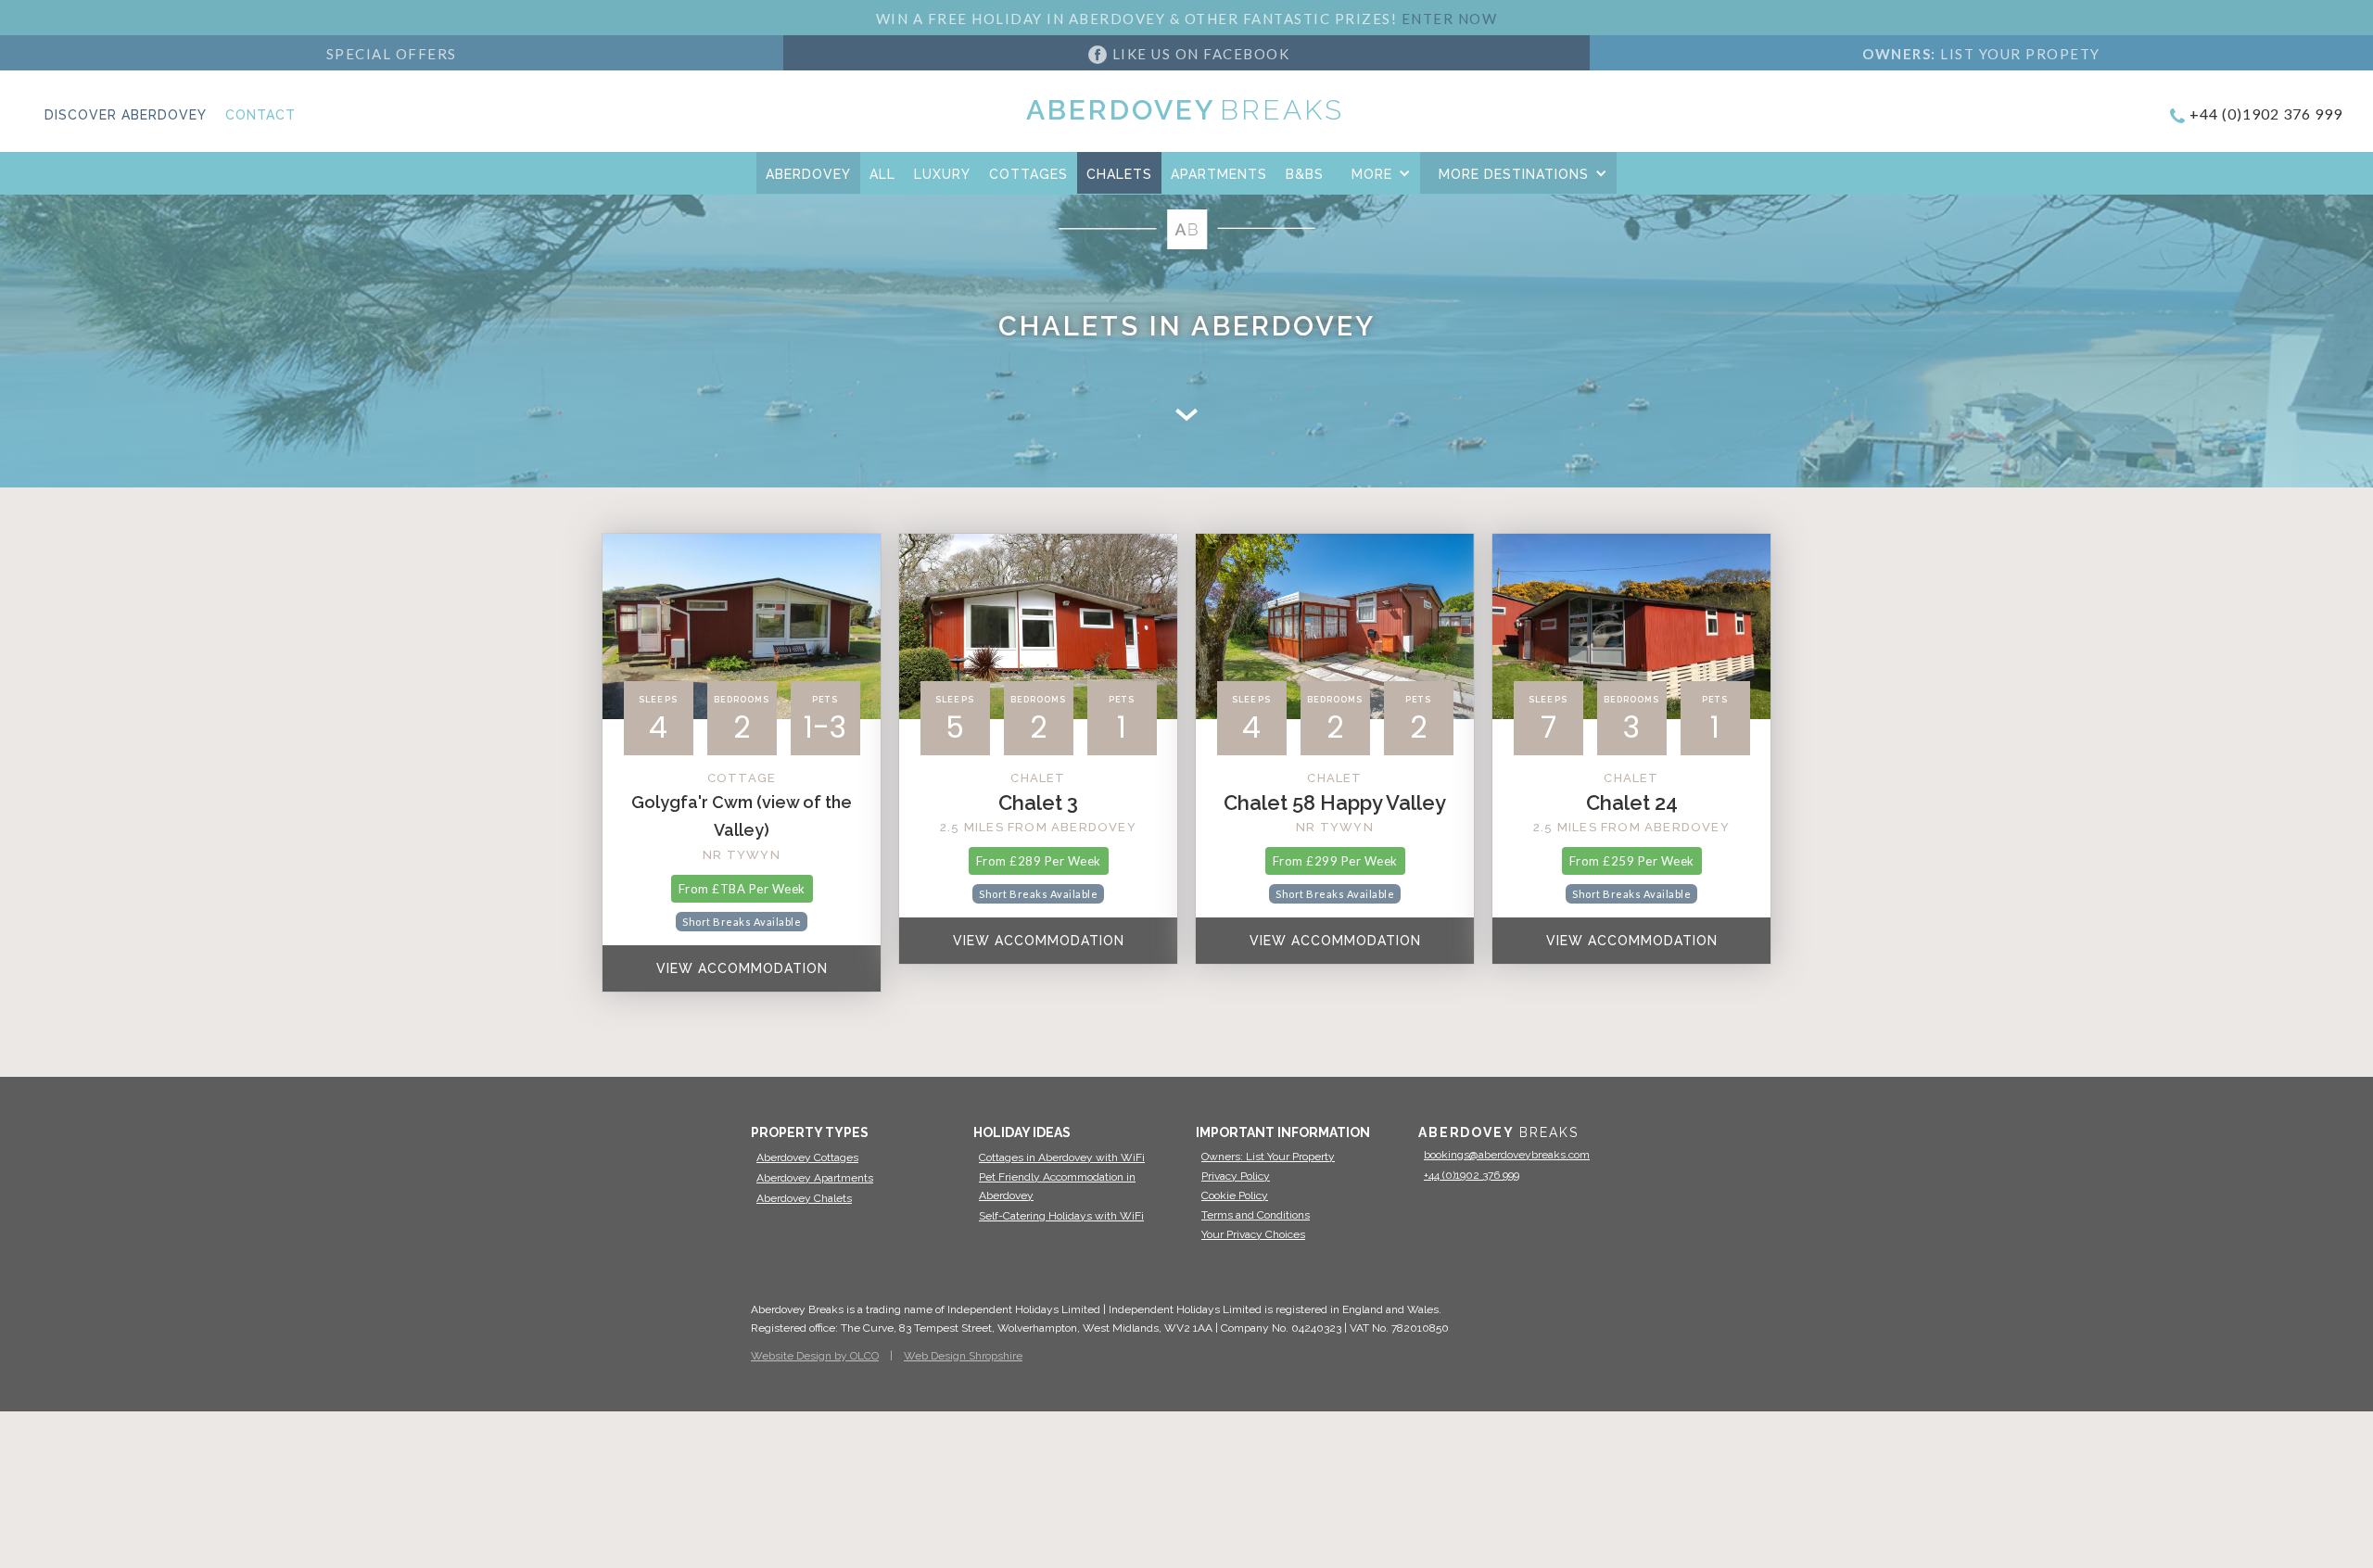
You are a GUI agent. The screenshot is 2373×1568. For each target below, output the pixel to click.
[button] (1377, 173)
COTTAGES (1028, 174)
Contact (260, 115)
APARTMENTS (1219, 174)
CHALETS (1119, 174)
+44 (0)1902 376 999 (2266, 114)
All (882, 174)
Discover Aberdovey (126, 115)
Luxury (942, 174)
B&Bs (1305, 174)
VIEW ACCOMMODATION (742, 968)
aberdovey (808, 174)
